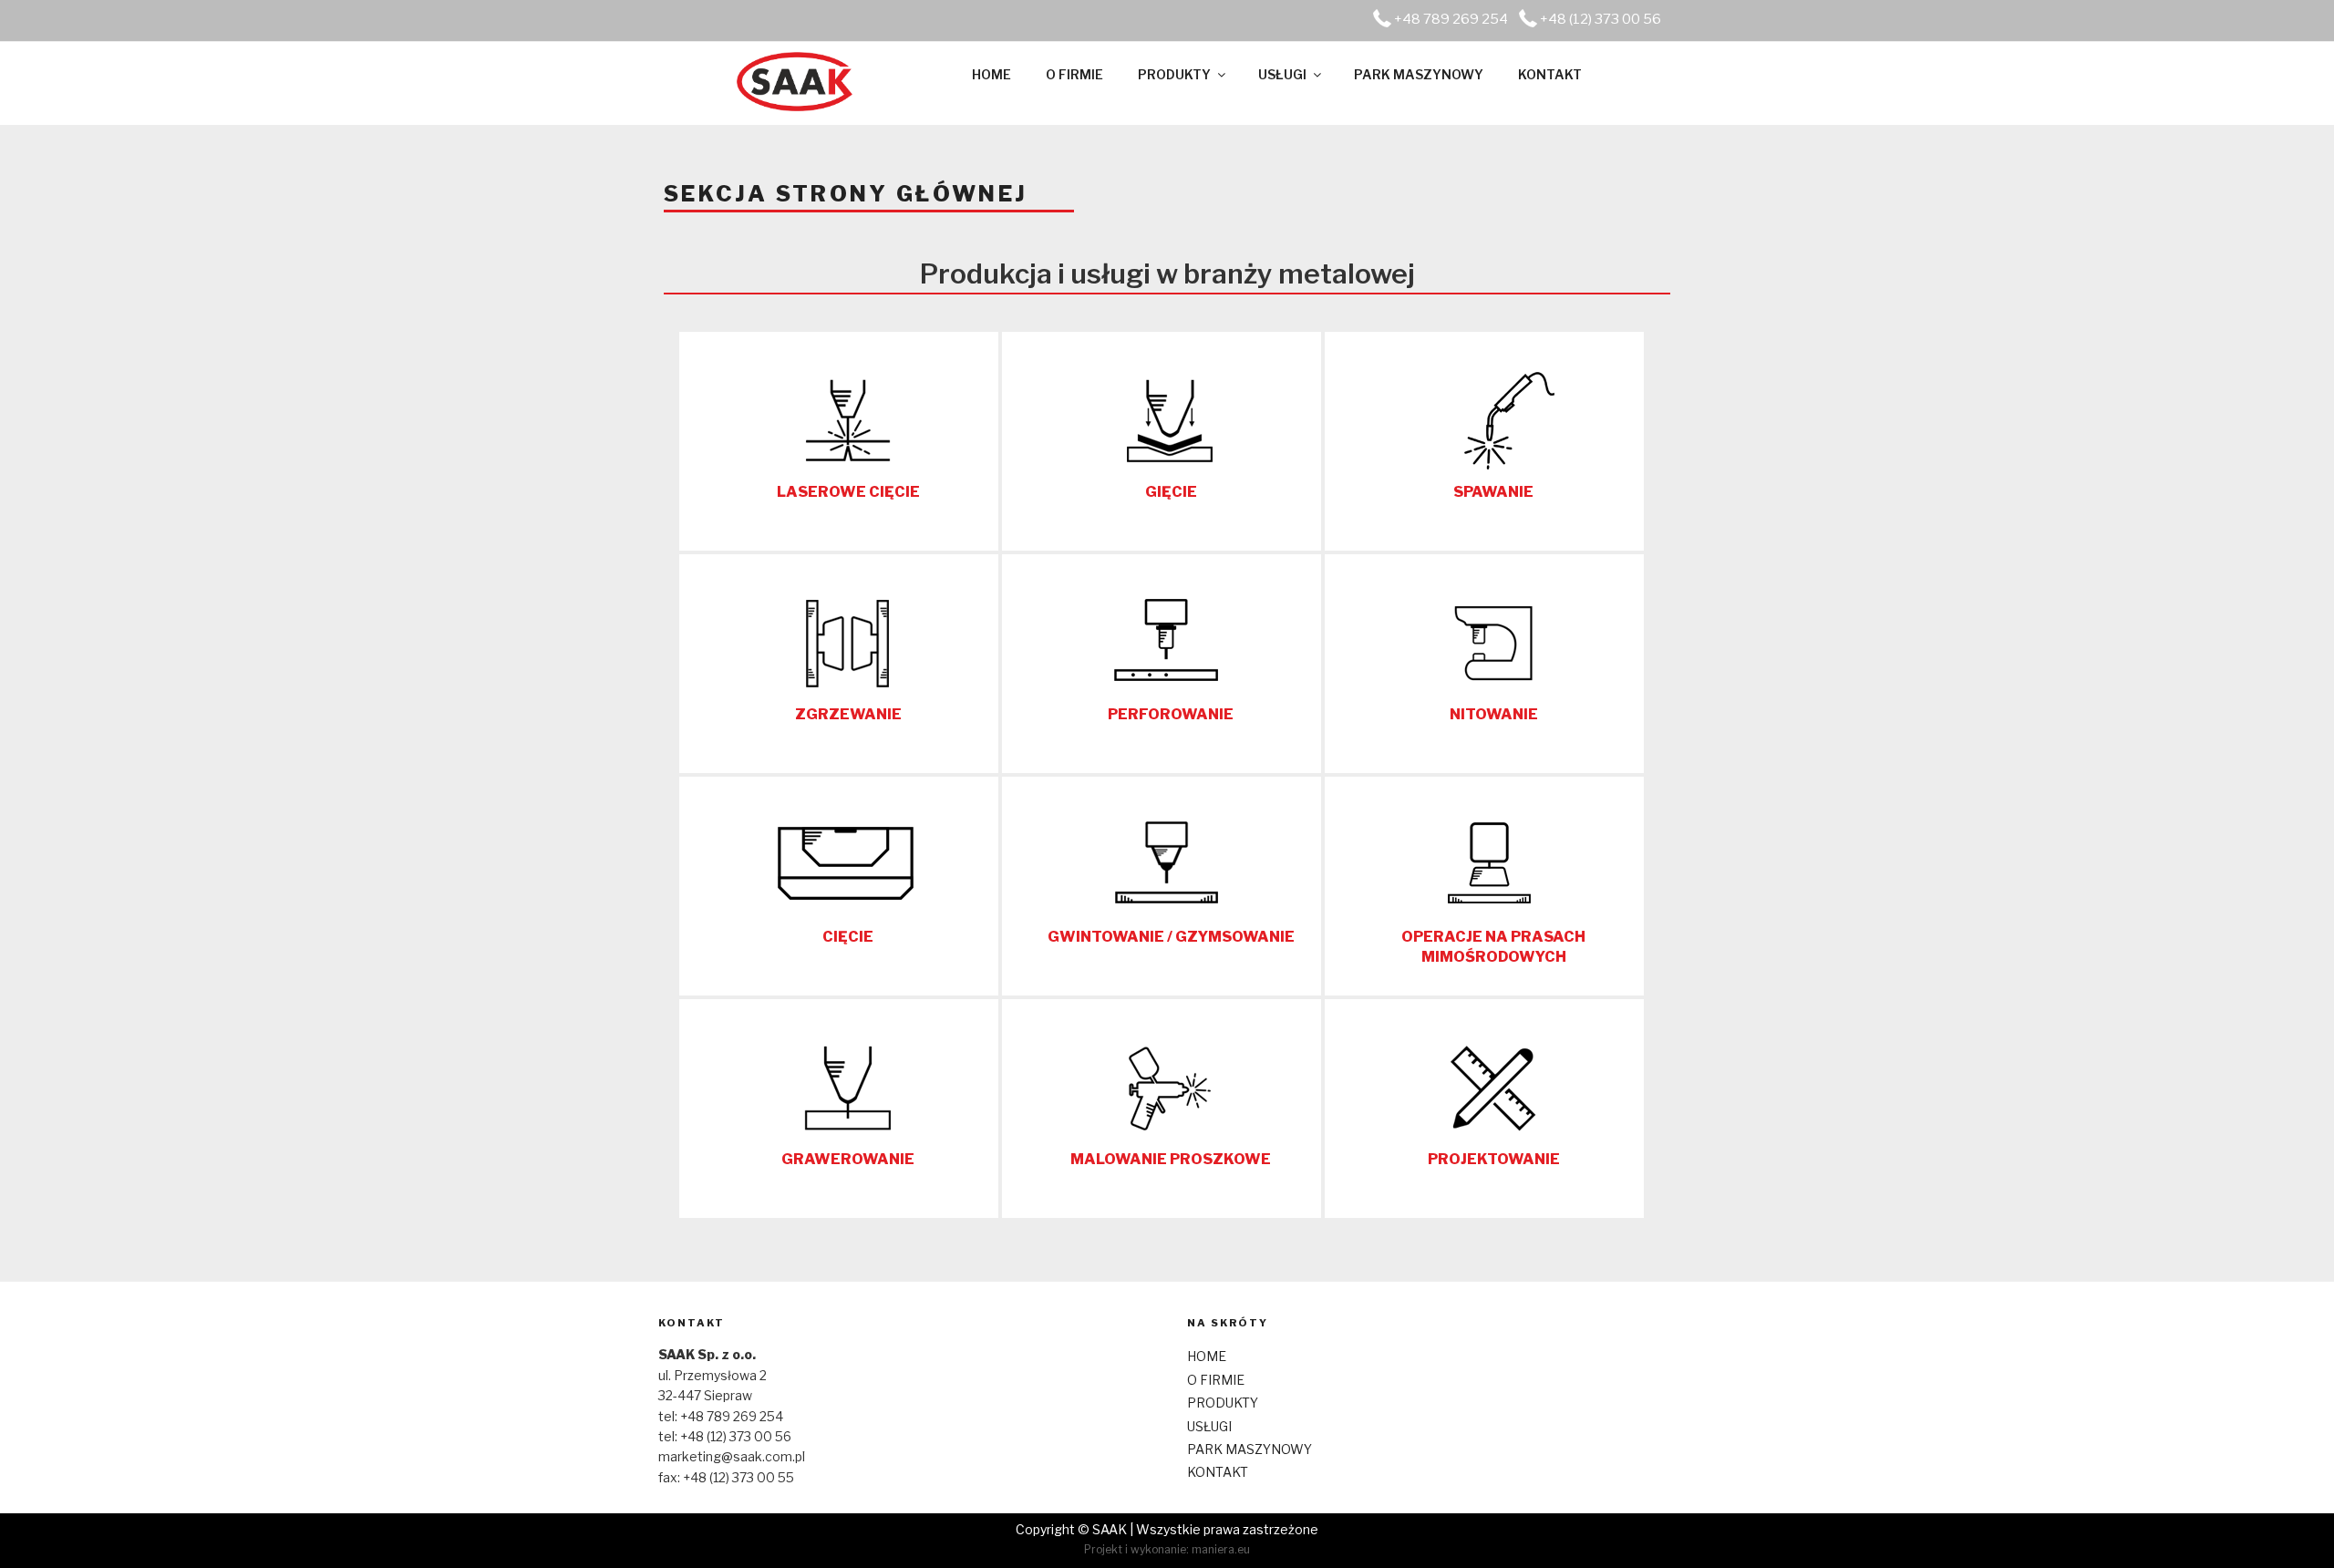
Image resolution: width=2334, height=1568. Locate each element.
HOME (991, 74)
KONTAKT (1550, 74)
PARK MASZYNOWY (1419, 74)
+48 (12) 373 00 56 (1601, 19)
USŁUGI (1282, 74)
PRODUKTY (1174, 74)
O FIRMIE (1074, 74)
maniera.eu (1221, 1549)
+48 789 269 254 (1451, 19)
